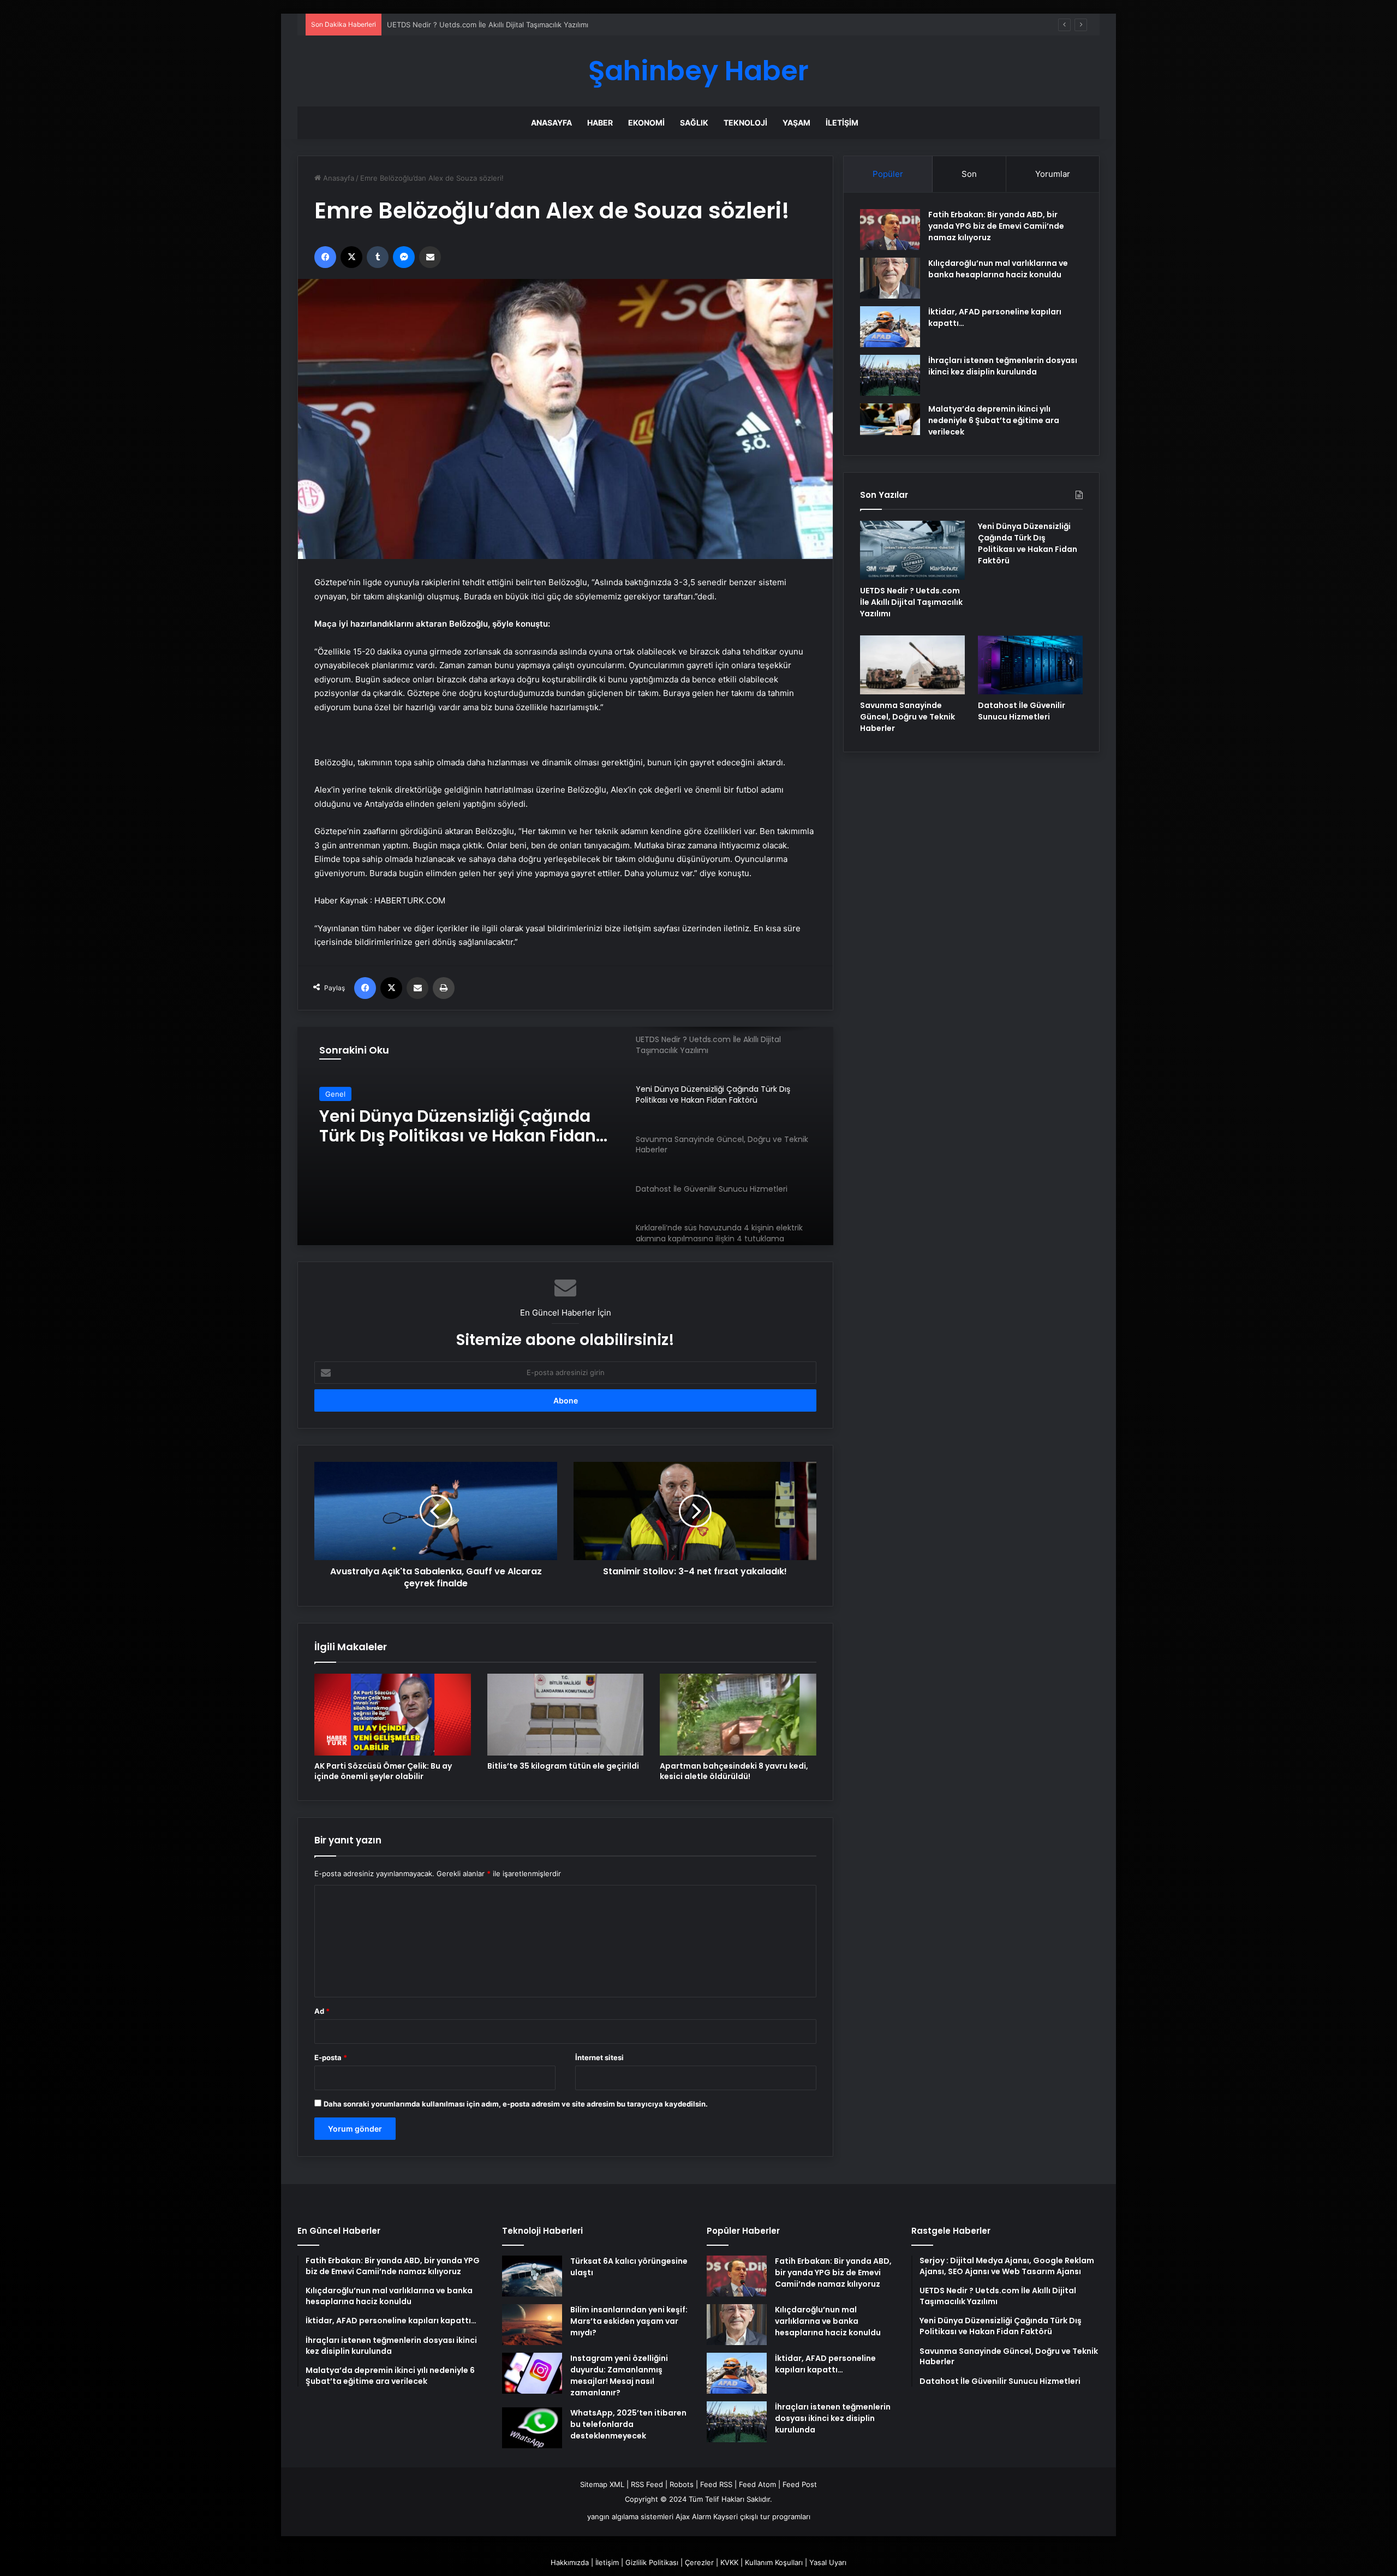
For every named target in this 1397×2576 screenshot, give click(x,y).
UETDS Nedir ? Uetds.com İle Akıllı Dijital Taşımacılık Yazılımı (911, 602)
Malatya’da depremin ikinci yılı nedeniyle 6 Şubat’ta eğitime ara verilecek (994, 420)
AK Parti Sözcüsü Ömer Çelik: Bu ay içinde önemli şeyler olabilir (383, 1771)
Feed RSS (716, 2484)
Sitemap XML (602, 2484)
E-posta (331, 2057)
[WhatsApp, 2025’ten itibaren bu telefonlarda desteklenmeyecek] (532, 2428)
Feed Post (800, 2484)
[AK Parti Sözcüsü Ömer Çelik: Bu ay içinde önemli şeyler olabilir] (393, 1715)
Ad (322, 2011)
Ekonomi (646, 123)
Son (969, 174)
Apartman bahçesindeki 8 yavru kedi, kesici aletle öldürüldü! (734, 1771)
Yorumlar (1053, 174)
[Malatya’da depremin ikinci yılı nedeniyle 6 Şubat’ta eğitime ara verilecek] (890, 419)
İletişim (842, 123)
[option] (565, 1136)
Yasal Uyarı (828, 2562)
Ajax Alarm (693, 2516)
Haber (600, 123)
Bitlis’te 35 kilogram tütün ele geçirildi (563, 1766)
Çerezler (699, 2562)
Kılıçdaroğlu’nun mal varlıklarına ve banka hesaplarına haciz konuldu (998, 269)
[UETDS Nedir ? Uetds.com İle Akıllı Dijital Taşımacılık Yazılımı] (912, 550)
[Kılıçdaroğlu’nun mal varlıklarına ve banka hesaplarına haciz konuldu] (890, 278)
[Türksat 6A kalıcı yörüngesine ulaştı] (532, 2276)
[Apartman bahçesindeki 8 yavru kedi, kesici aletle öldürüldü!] (738, 1715)
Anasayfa (551, 123)
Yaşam (796, 123)
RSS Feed (647, 2484)
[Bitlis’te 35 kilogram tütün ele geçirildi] (566, 1715)
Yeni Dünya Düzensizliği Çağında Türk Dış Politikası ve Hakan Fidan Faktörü (514, 25)
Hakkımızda (570, 2562)
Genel (335, 1094)
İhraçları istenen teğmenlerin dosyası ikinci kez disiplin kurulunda (1003, 366)
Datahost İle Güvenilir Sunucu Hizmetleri (1022, 711)
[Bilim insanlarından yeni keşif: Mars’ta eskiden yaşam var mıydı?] (532, 2325)
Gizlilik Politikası (652, 2562)
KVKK (729, 2562)
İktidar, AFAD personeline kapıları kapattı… (825, 2364)
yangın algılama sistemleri (630, 2516)
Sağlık (694, 123)
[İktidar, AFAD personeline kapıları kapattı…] (890, 327)
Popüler (888, 174)
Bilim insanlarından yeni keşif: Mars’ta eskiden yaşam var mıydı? (629, 2321)
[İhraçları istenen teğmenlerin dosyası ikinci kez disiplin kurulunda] (890, 375)
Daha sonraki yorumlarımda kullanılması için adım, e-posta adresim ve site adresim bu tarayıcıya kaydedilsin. (516, 2104)
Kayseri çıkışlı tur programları (762, 2516)
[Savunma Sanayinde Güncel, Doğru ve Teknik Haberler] (912, 665)
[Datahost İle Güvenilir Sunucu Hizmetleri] (1030, 665)
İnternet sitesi (599, 2057)
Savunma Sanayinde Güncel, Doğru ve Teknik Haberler (467, 1126)
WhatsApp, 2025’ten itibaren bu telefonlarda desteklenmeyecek (628, 2424)
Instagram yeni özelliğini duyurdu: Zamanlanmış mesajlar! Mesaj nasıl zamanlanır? (619, 2375)
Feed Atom (757, 2484)
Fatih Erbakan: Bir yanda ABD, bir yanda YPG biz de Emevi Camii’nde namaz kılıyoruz (996, 226)
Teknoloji (745, 123)
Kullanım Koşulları (774, 2562)
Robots (682, 2484)
